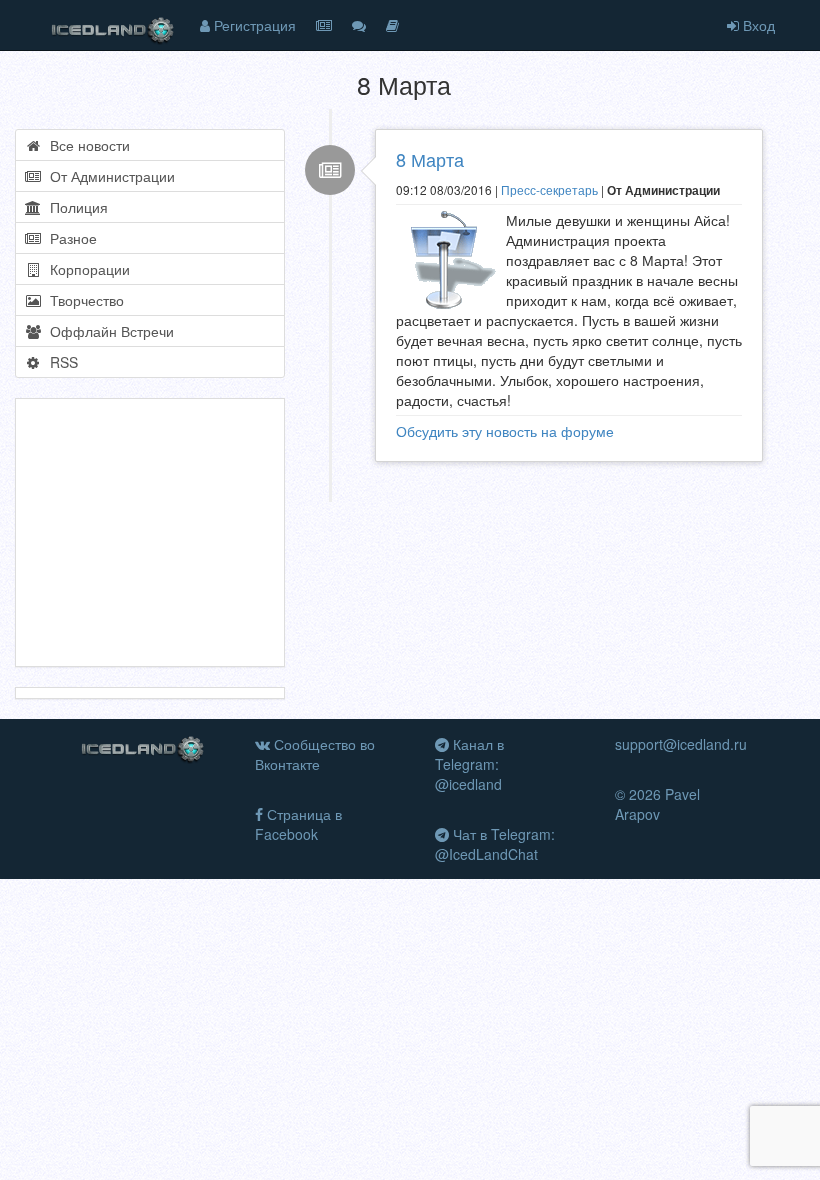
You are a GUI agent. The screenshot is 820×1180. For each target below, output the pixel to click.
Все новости (86, 145)
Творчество (83, 300)
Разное (69, 238)
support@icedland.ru (681, 744)
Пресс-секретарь (549, 189)
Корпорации (86, 269)
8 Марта (430, 159)
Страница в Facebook (298, 824)
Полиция (75, 207)
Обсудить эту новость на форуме (505, 431)
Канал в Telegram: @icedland (469, 764)
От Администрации (108, 176)
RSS (60, 362)
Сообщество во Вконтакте (315, 754)
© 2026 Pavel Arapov (657, 804)
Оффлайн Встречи (108, 331)
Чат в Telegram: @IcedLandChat (495, 844)
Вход (757, 25)
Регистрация (253, 25)
